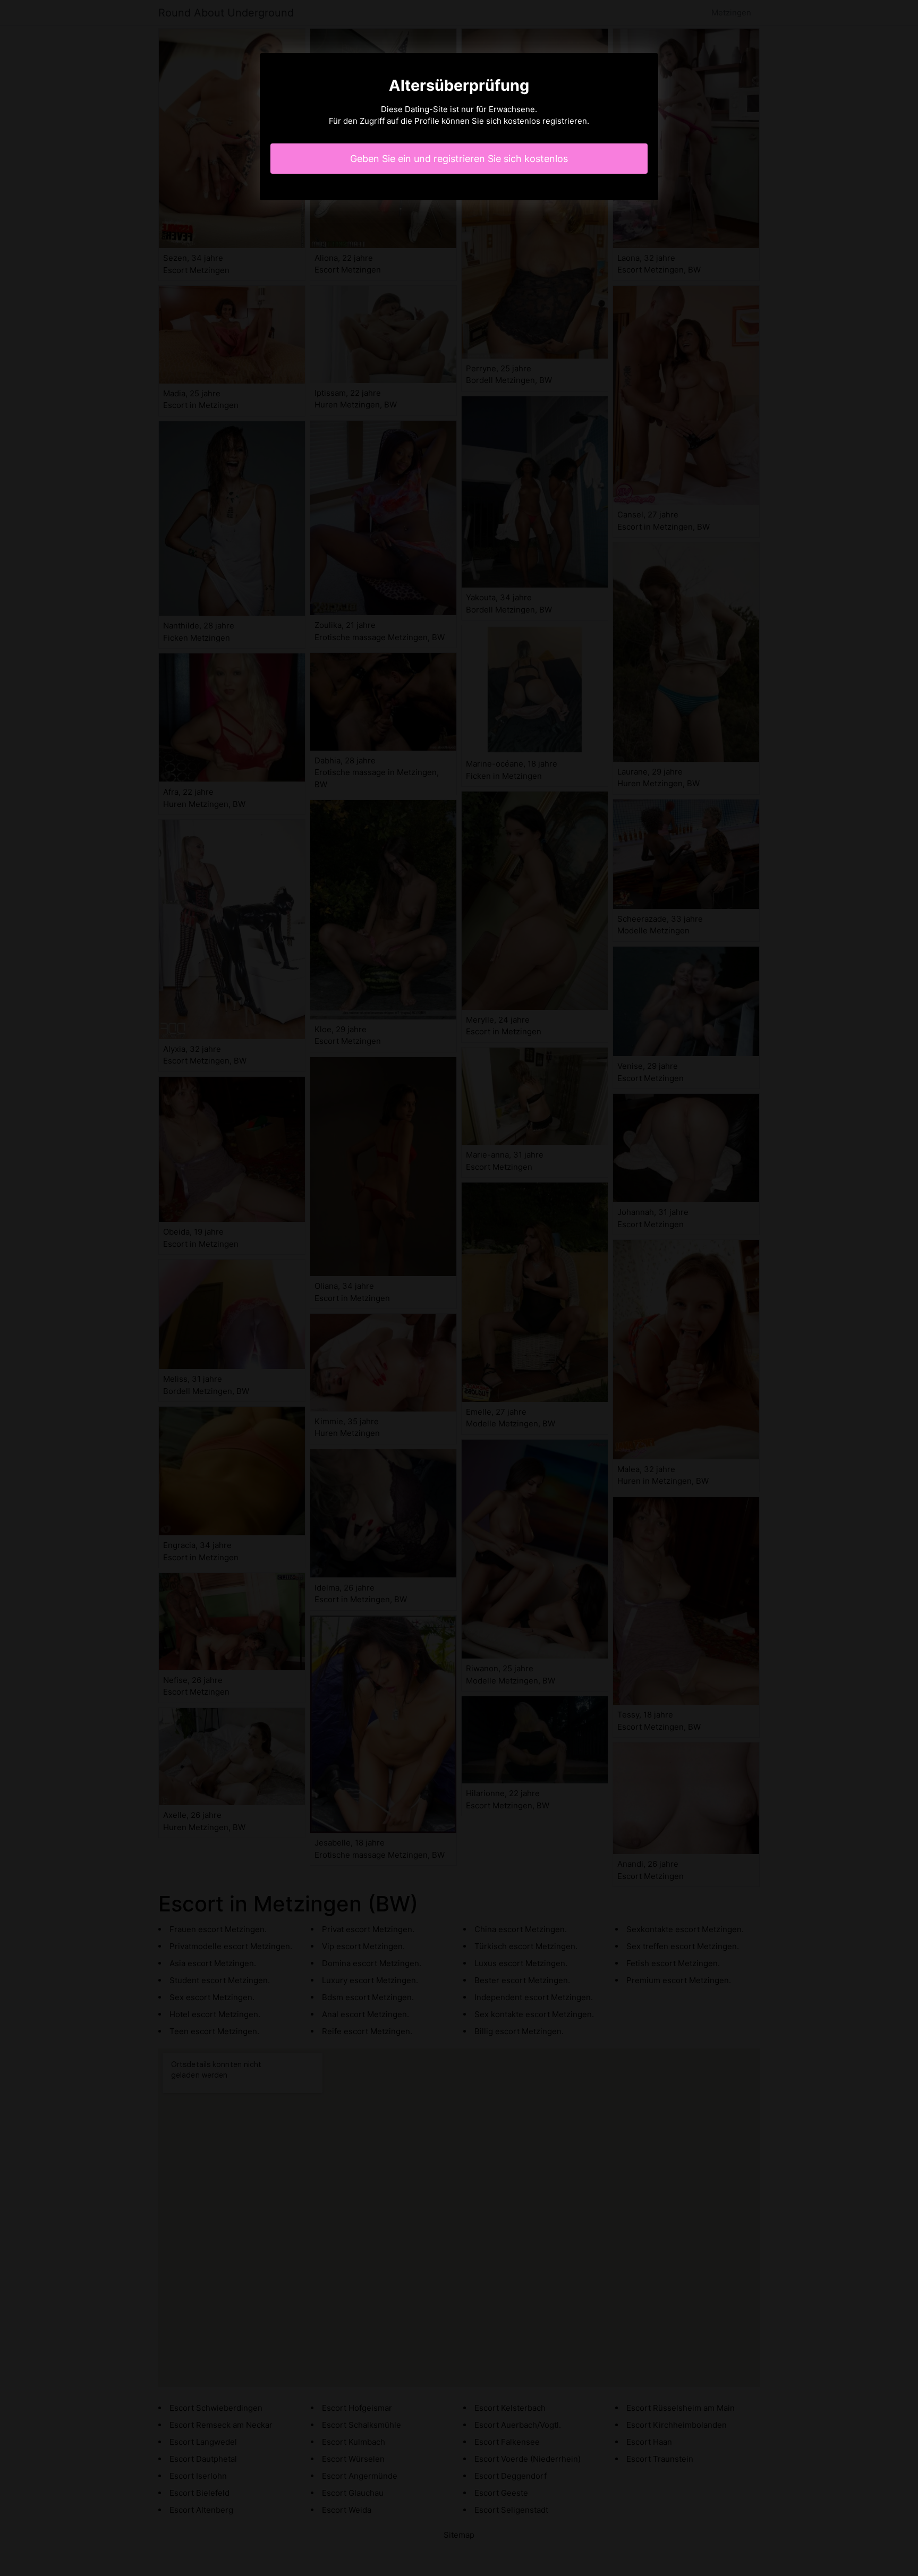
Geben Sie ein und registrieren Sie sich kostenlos (459, 159)
